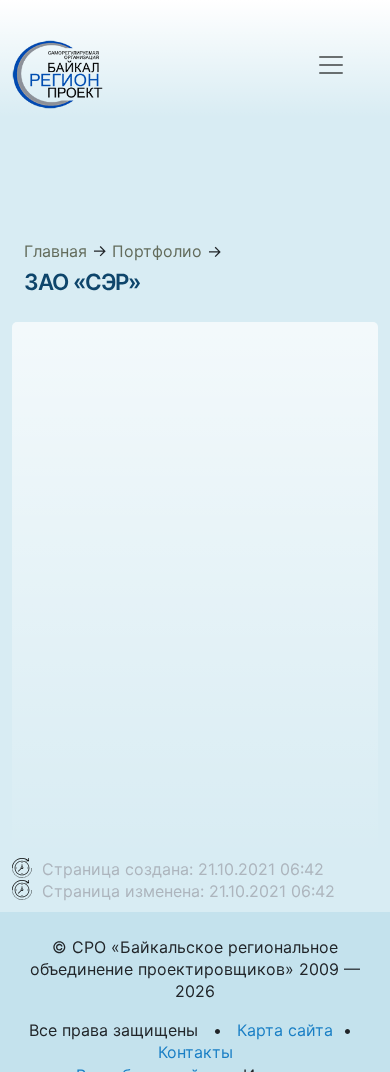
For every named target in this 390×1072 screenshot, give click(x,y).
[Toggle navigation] (331, 65)
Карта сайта (285, 1030)
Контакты (195, 1052)
